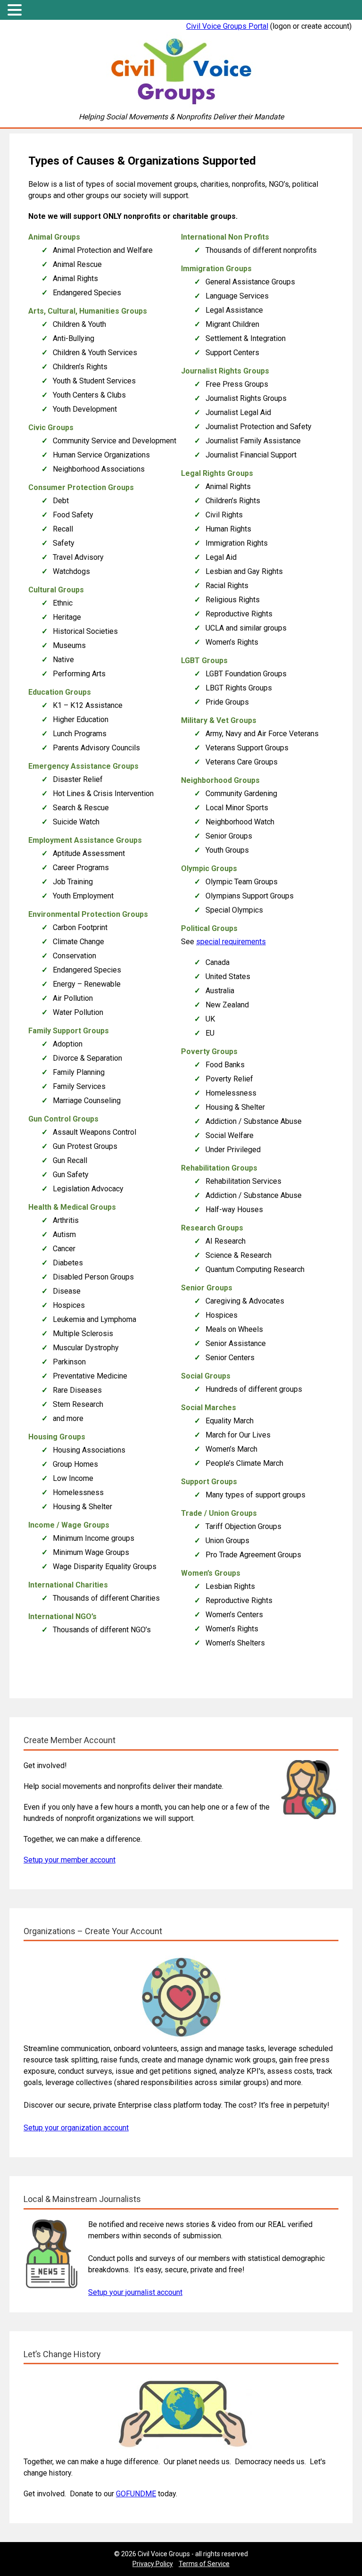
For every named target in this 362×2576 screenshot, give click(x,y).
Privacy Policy (153, 2564)
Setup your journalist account (135, 2292)
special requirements (231, 942)
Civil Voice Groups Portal (227, 26)
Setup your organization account (76, 2128)
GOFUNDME (136, 2494)
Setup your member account (70, 1860)
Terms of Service (204, 2564)
